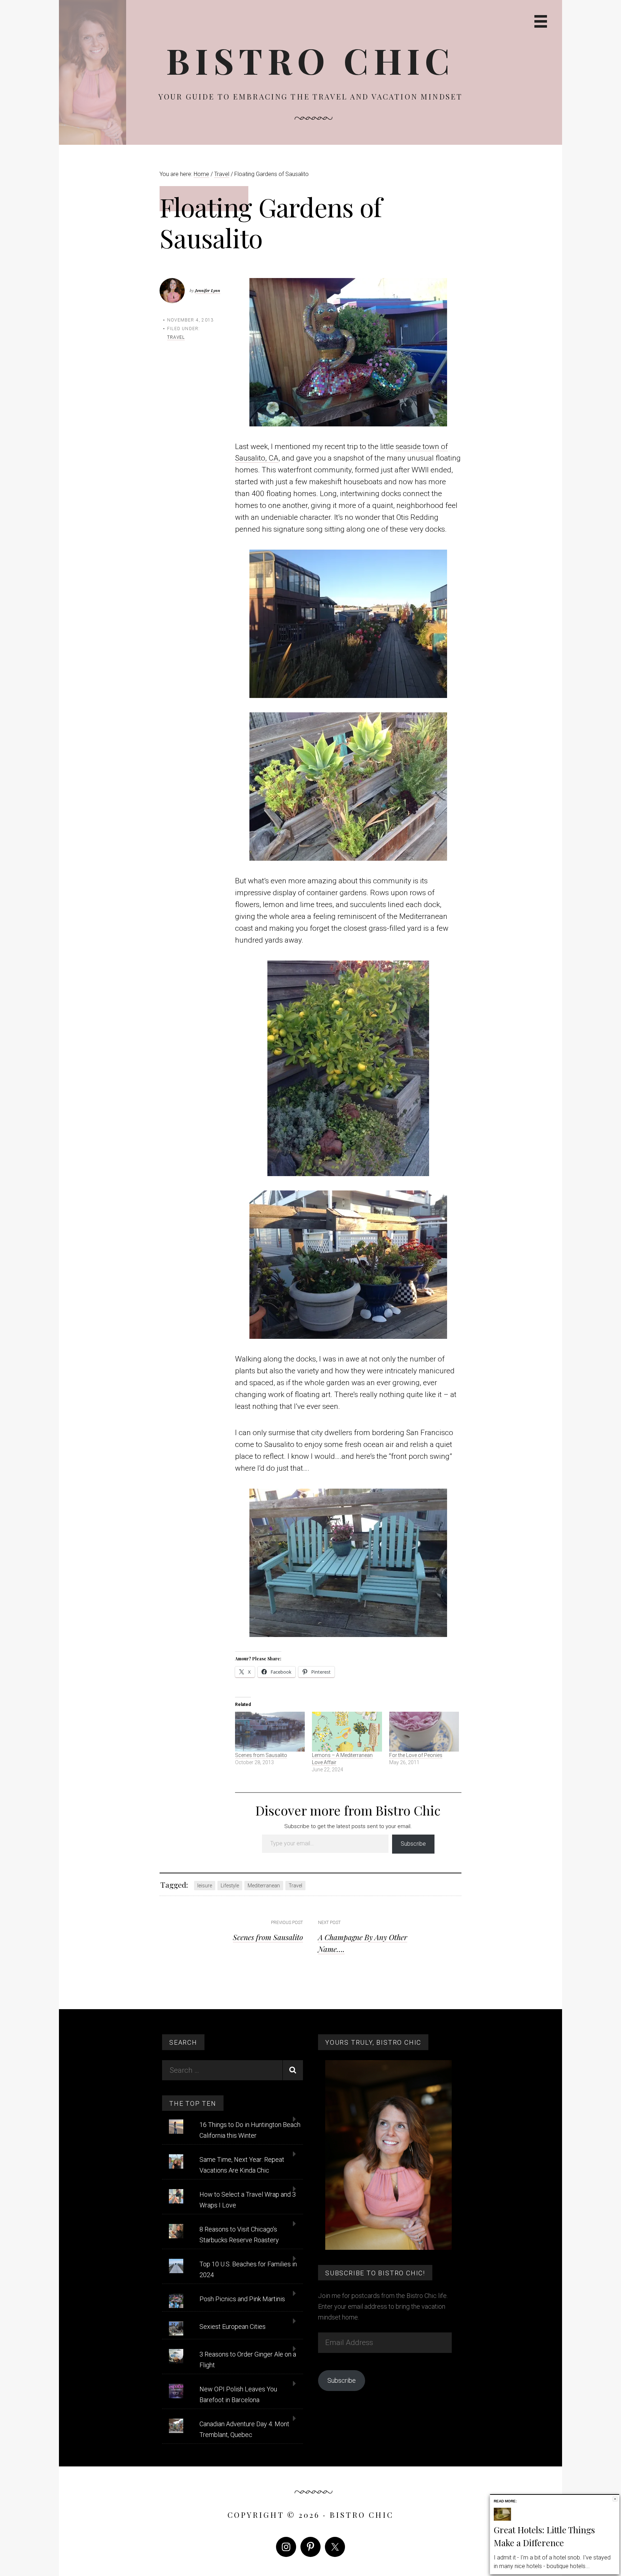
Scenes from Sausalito (261, 1755)
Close (615, 2499)
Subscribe (413, 1844)
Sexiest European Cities (233, 2327)
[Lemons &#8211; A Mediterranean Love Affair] (347, 1732)
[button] (348, 352)
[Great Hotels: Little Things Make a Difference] (502, 2519)
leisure (205, 1886)
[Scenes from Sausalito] (270, 1732)
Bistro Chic (310, 60)
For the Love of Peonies (416, 1755)
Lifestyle (230, 1886)
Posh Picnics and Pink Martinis (242, 2299)
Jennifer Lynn (208, 290)
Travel (176, 337)
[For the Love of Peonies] (424, 1732)
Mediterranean (264, 1886)
